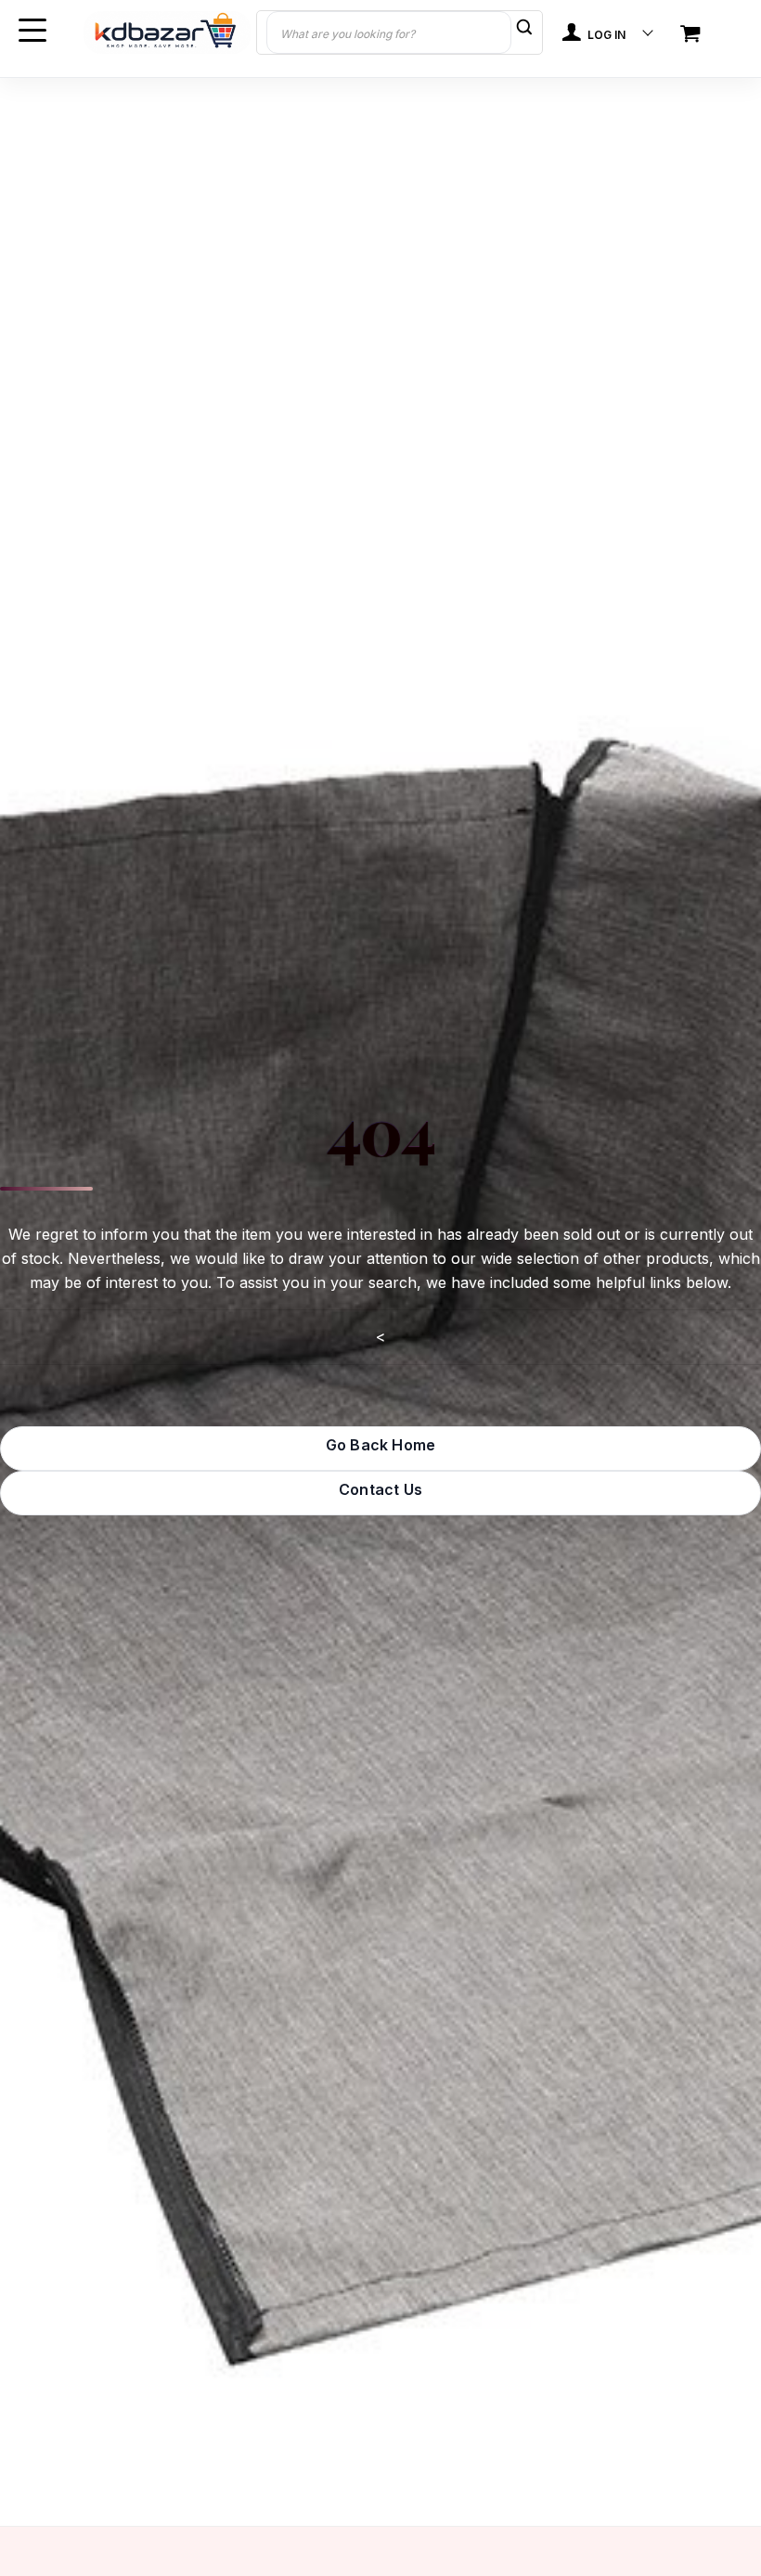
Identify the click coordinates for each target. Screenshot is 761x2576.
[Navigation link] (692, 35)
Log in (605, 35)
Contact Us (380, 1489)
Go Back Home (380, 1445)
